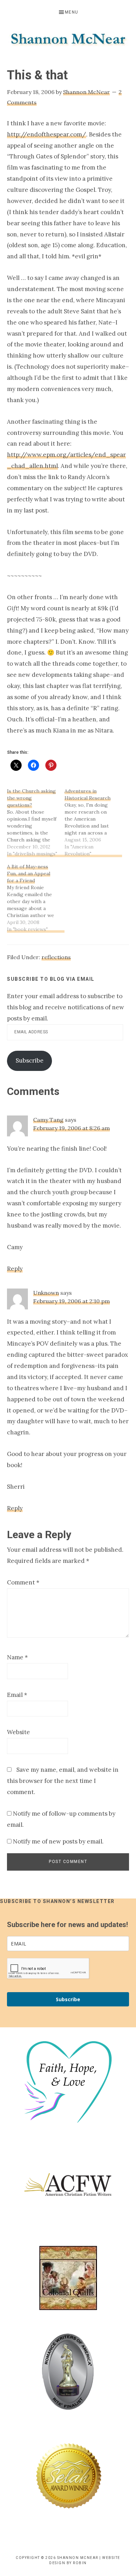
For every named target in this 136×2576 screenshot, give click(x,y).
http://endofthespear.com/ (47, 134)
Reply (15, 1269)
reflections (56, 957)
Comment (23, 1582)
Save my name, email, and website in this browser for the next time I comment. (63, 1781)
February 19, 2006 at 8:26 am (71, 1128)
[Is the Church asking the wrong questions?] (36, 822)
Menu (72, 12)
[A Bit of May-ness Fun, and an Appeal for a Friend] (36, 898)
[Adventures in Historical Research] (93, 822)
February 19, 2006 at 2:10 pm (71, 1301)
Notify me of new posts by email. (58, 1841)
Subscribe (30, 1060)
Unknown (46, 1293)
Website (18, 1732)
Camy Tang (48, 1120)
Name (17, 1657)
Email (17, 1695)
